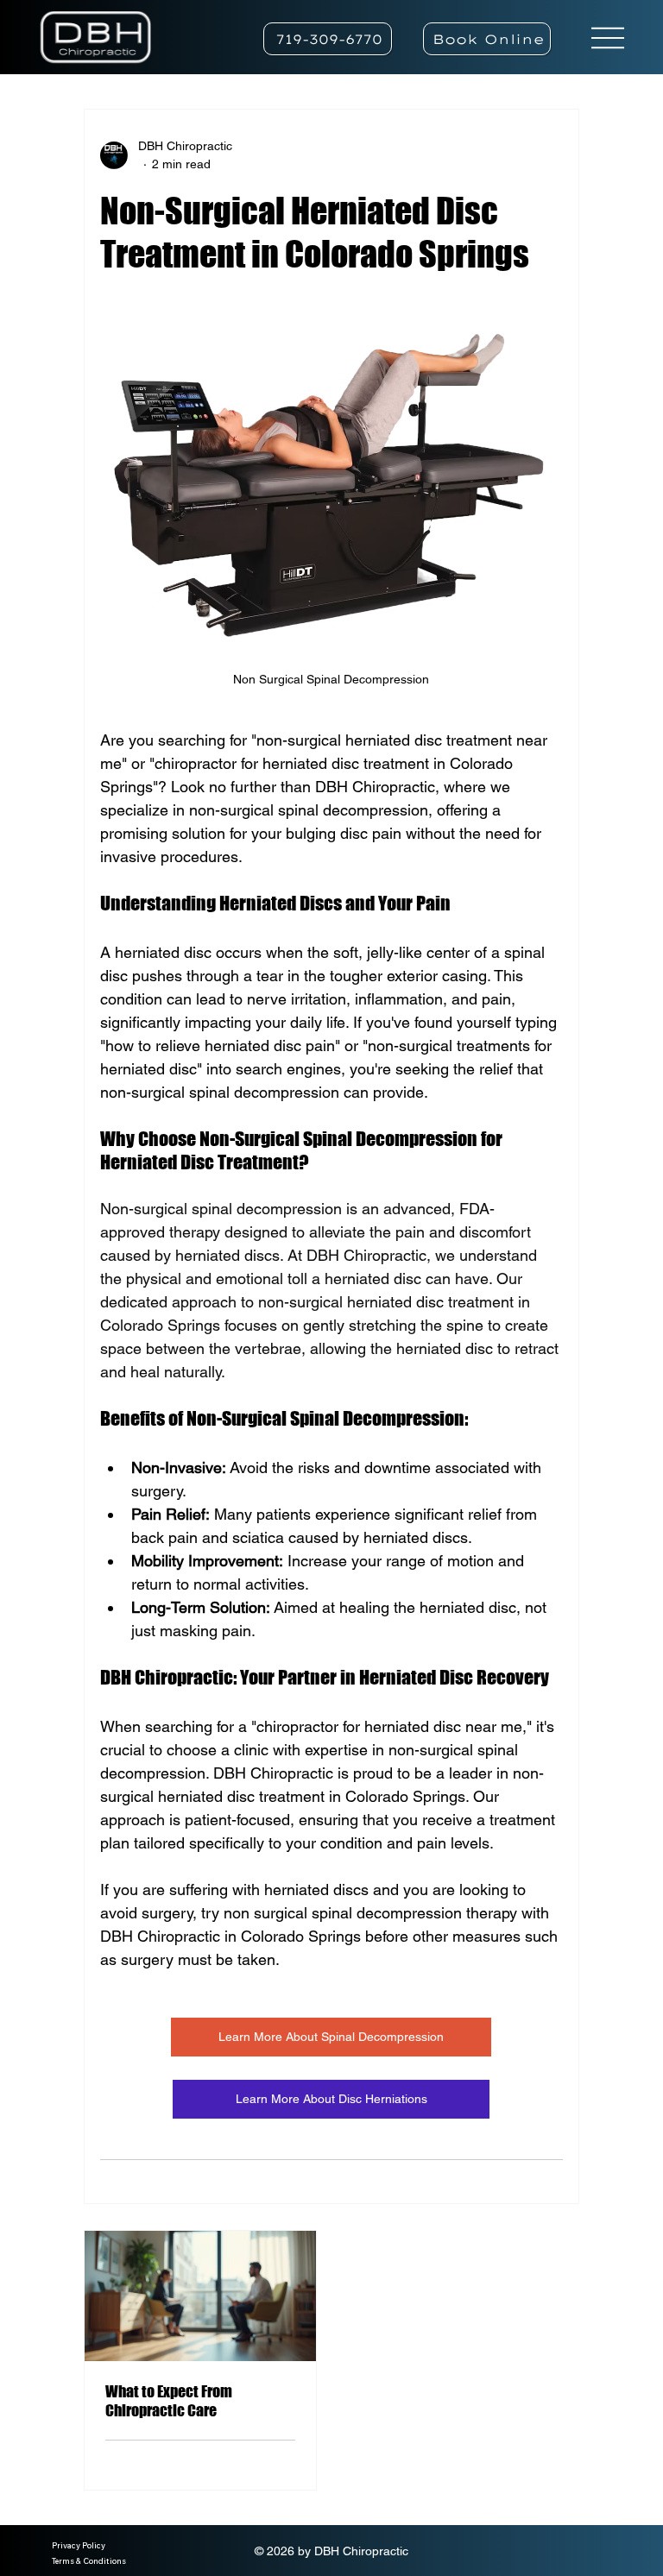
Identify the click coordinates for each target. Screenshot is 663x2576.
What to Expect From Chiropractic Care (169, 2401)
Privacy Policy (79, 2545)
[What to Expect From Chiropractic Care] (200, 2296)
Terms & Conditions (89, 2561)
